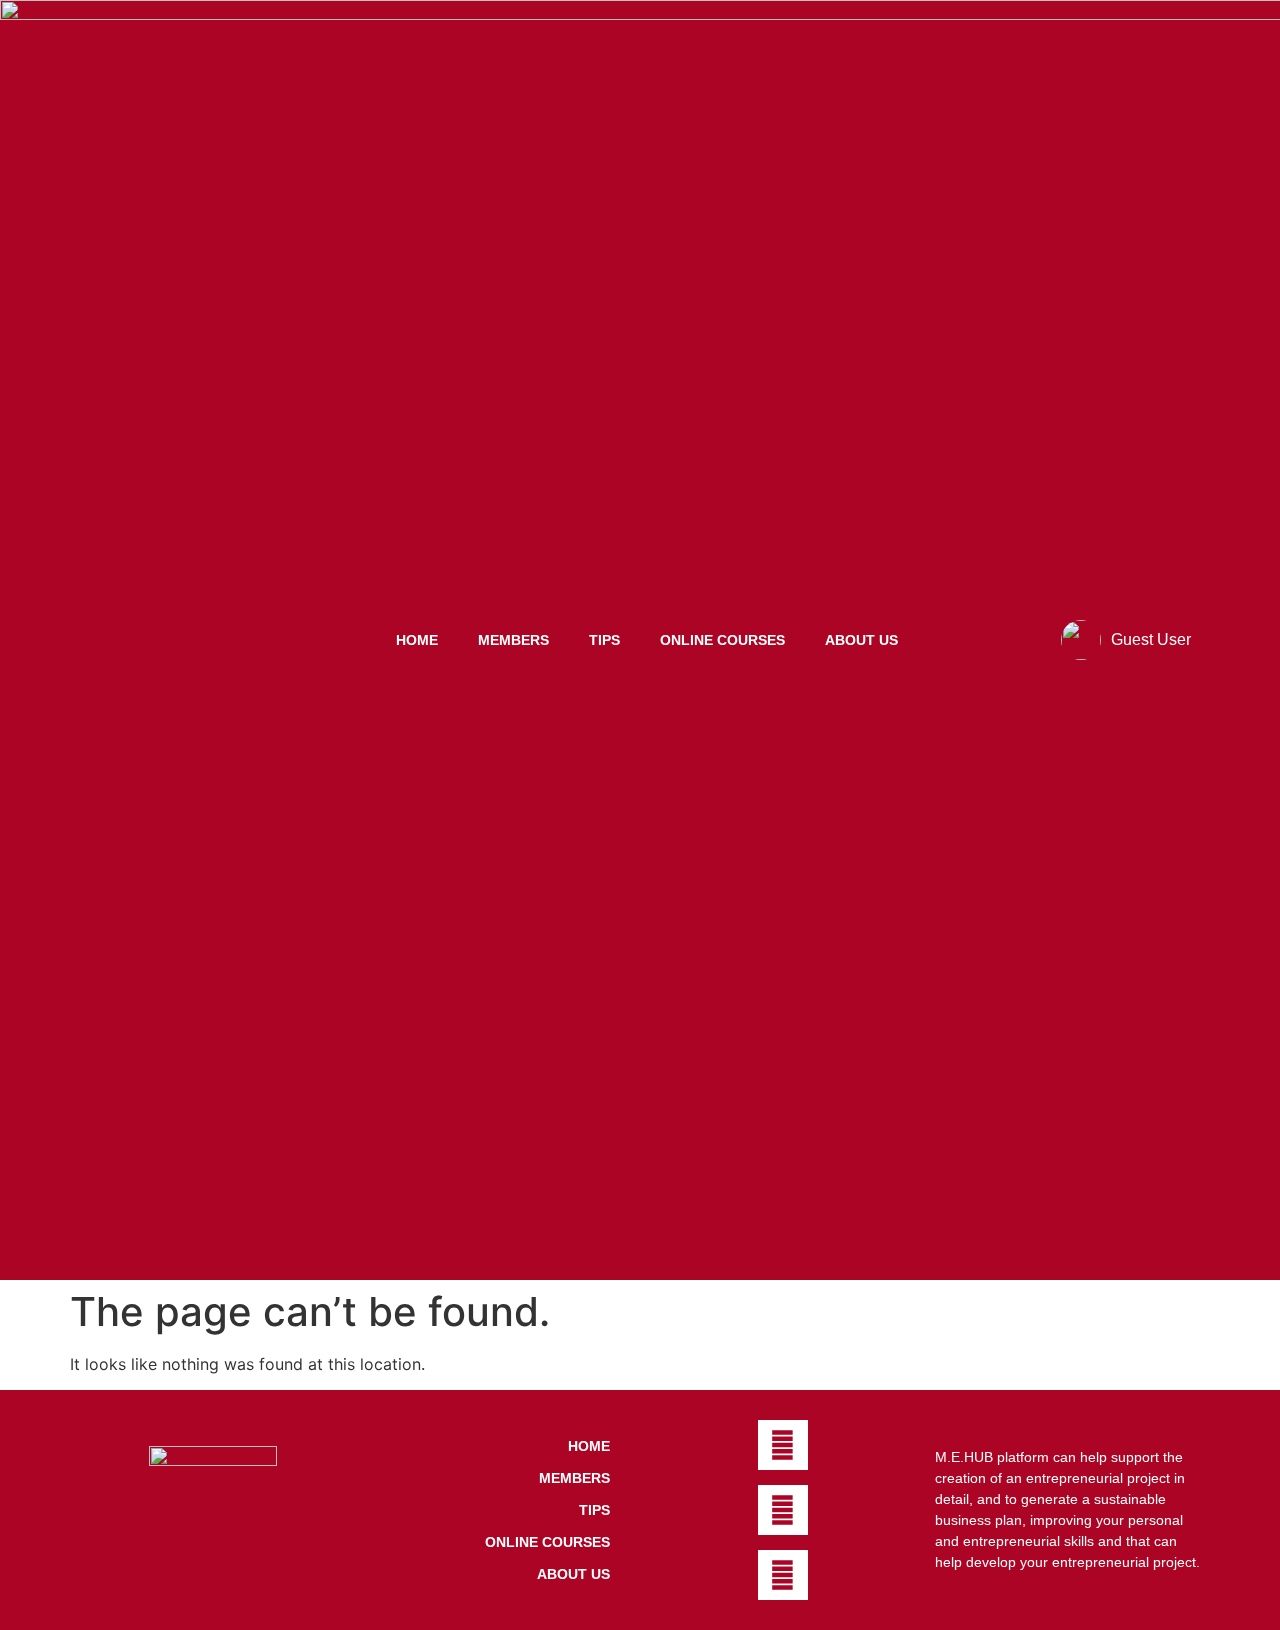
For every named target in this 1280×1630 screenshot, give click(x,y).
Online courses (722, 640)
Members (513, 640)
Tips (604, 640)
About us (861, 640)
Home (417, 640)
